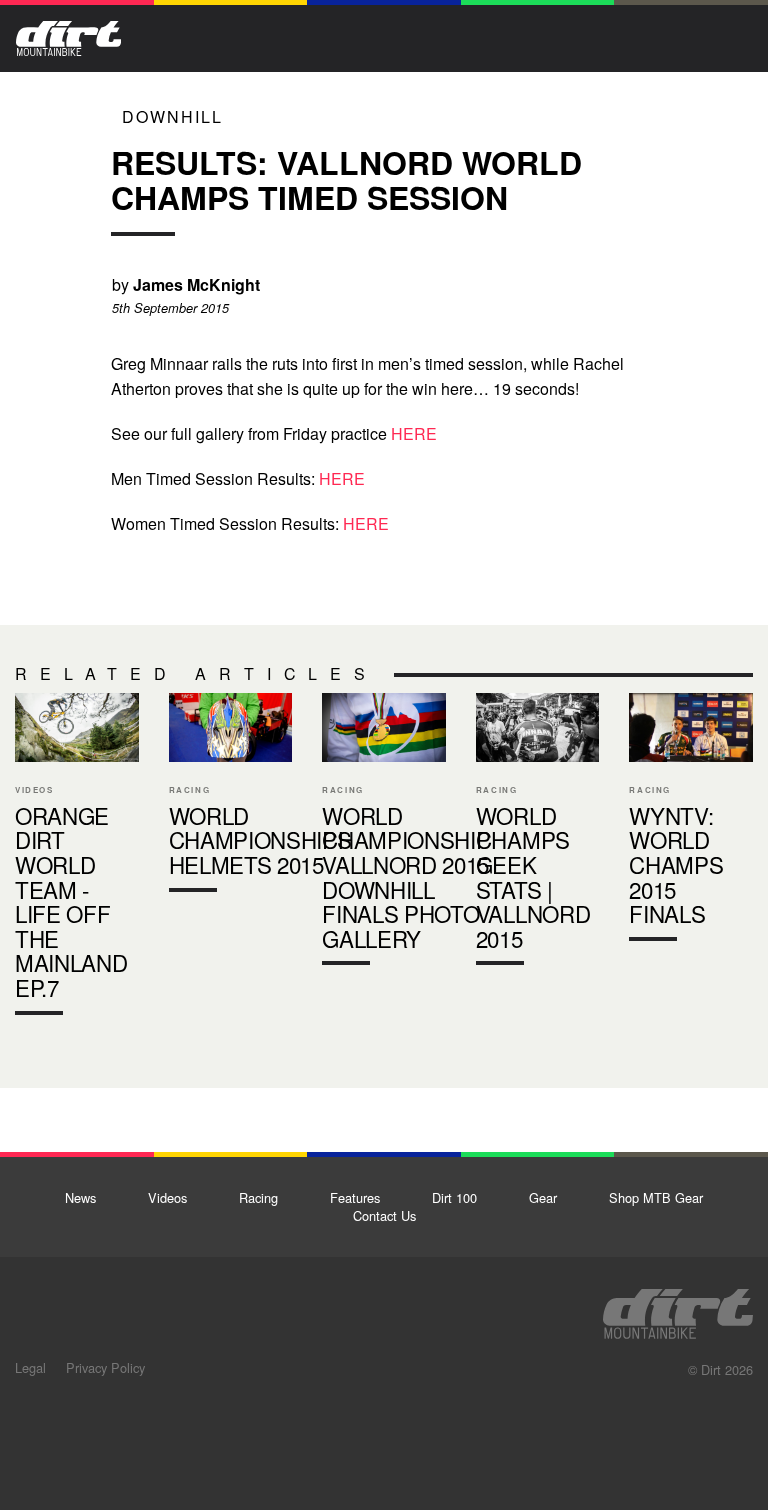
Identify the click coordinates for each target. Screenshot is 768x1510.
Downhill (172, 116)
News (80, 1197)
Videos (167, 1197)
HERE (414, 433)
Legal (30, 1367)
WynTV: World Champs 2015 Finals (691, 821)
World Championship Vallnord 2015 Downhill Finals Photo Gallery (384, 833)
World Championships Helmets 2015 (231, 796)
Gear (543, 1197)
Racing (258, 1197)
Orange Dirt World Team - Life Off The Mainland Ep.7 (77, 858)
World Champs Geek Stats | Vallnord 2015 (538, 833)
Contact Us (384, 1215)
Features (355, 1197)
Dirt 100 (454, 1197)
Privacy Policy (105, 1367)
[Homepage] (678, 1308)
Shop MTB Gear (656, 1197)
